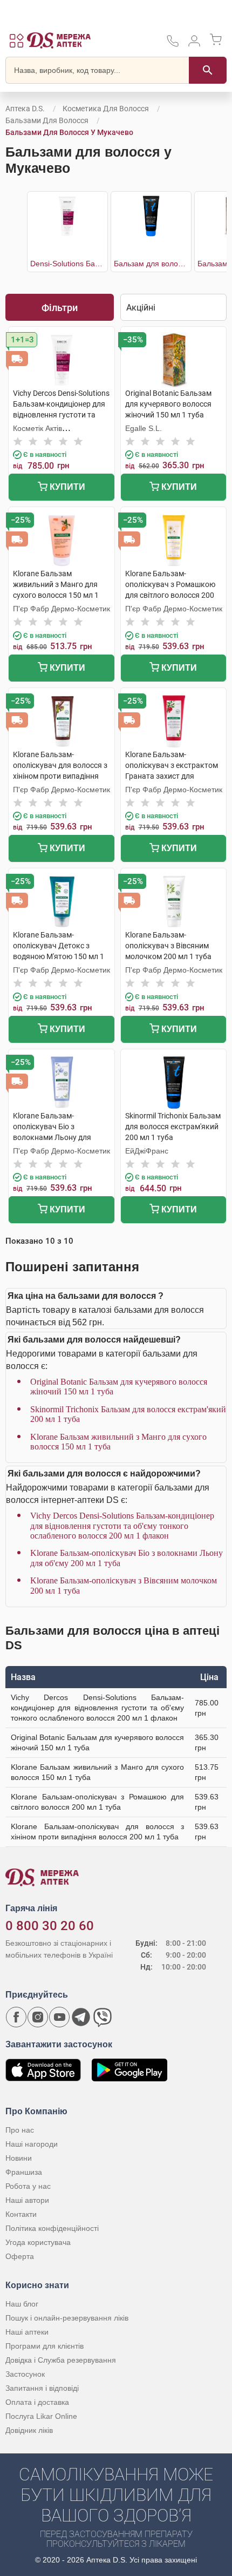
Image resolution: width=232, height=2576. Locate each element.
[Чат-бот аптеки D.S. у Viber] (103, 2017)
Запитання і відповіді (42, 2388)
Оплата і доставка (37, 2402)
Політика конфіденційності (52, 2228)
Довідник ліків (29, 2430)
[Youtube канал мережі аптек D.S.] (59, 2017)
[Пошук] (208, 70)
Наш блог (22, 2304)
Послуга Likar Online (41, 2416)
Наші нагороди (32, 2144)
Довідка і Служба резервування (61, 2360)
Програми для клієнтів (45, 2346)
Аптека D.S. (25, 109)
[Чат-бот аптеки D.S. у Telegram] (81, 2017)
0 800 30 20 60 (50, 1926)
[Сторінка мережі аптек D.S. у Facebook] (16, 2017)
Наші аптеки (27, 2332)
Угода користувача (38, 2242)
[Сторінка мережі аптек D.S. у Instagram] (38, 2017)
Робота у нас (28, 2186)
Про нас (20, 2130)
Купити (66, 487)
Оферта (20, 2256)
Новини (19, 2158)
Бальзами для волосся (47, 120)
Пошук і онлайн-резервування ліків (67, 2318)
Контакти (21, 2214)
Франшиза (24, 2172)
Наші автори (27, 2200)
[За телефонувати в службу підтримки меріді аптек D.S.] (173, 45)
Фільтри (60, 308)
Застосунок (25, 2374)
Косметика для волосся (106, 109)
